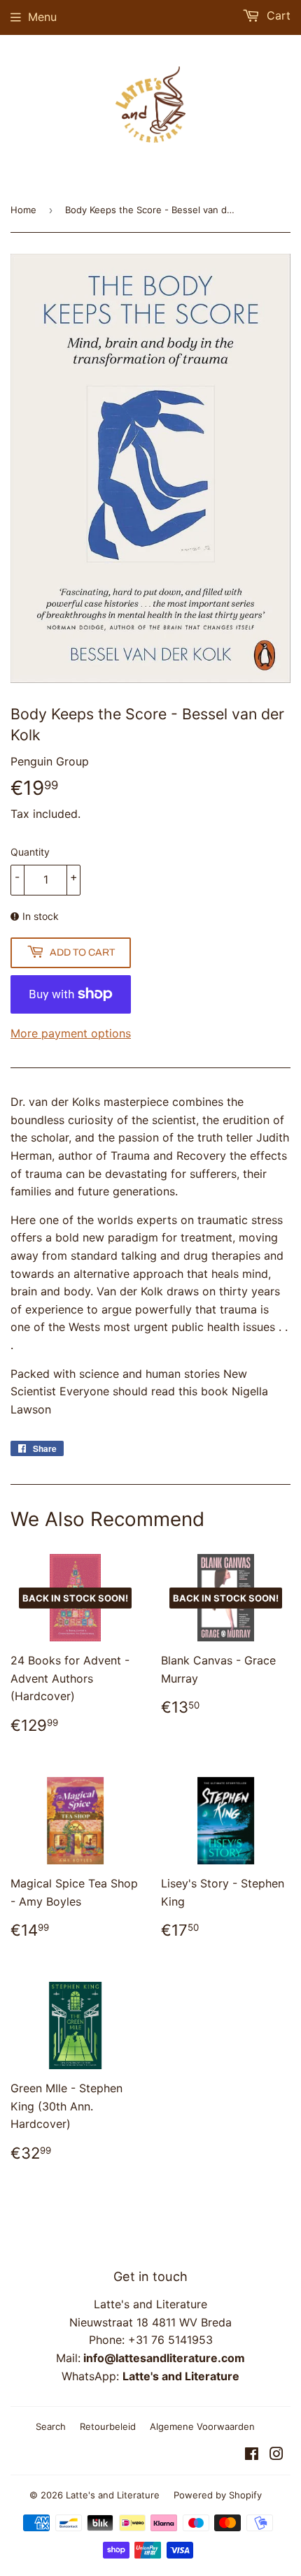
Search (51, 2426)
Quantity (30, 852)
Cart (277, 15)
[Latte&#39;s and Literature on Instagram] (276, 2455)
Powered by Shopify (218, 2495)
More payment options (71, 1033)
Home (23, 210)
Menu (42, 17)
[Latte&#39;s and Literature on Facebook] (252, 2455)
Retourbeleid (108, 2426)
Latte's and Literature (113, 2495)
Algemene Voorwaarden (202, 2426)
